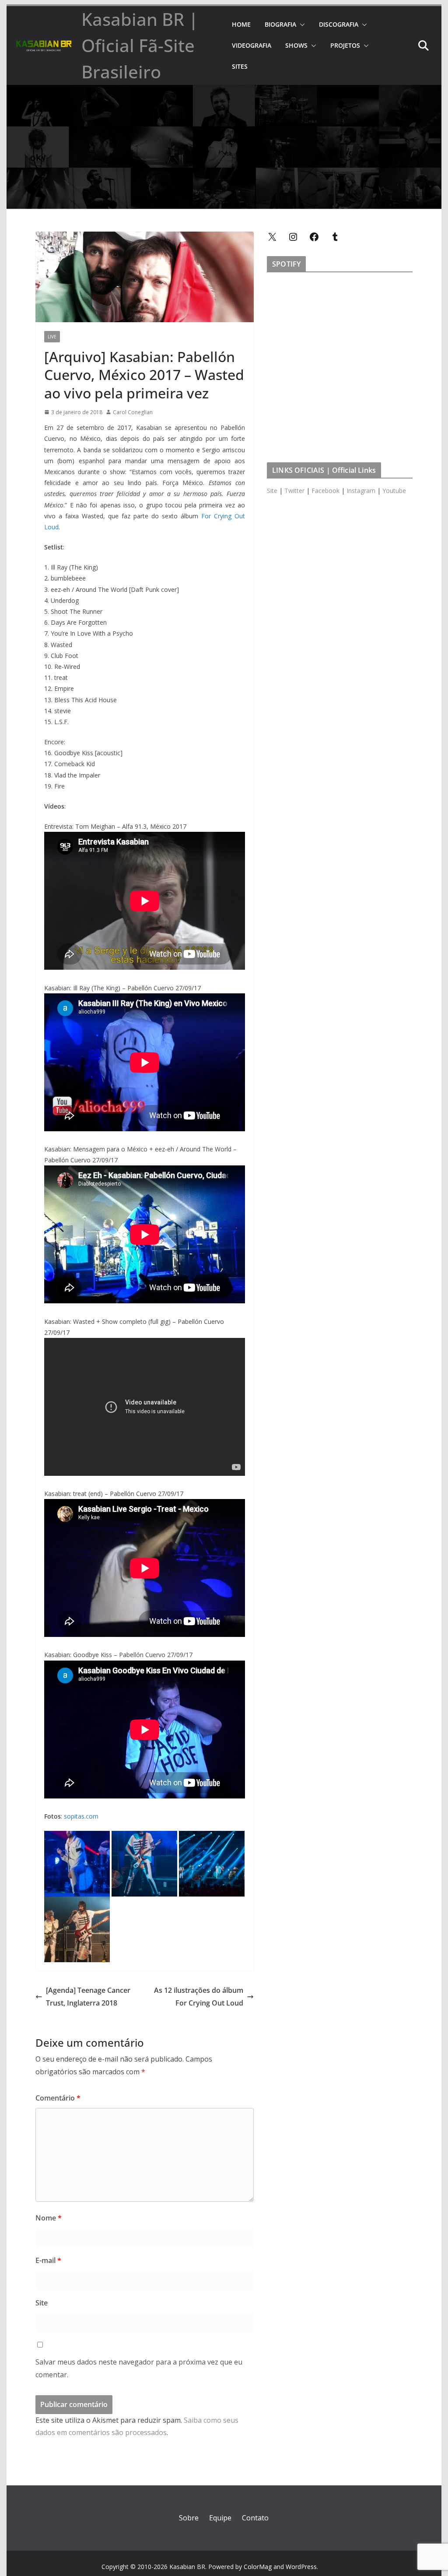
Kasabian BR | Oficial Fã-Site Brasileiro (140, 45)
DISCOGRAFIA (339, 24)
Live (52, 337)
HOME (241, 24)
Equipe (220, 2518)
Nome (49, 2218)
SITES (240, 66)
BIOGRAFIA (280, 24)
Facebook (325, 491)
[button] (301, 25)
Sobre (189, 2518)
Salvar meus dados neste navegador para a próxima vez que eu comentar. (139, 2368)
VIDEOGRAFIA (252, 45)
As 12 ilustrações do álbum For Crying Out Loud (199, 1997)
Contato (255, 2518)
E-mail (48, 2260)
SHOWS (296, 45)
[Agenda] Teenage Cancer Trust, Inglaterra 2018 (88, 1997)
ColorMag (258, 2567)
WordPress (301, 2567)
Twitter (294, 491)
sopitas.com (81, 1816)
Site (42, 2303)
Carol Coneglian (133, 412)
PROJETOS (345, 45)
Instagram (361, 491)
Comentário (58, 2098)
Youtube (394, 491)
